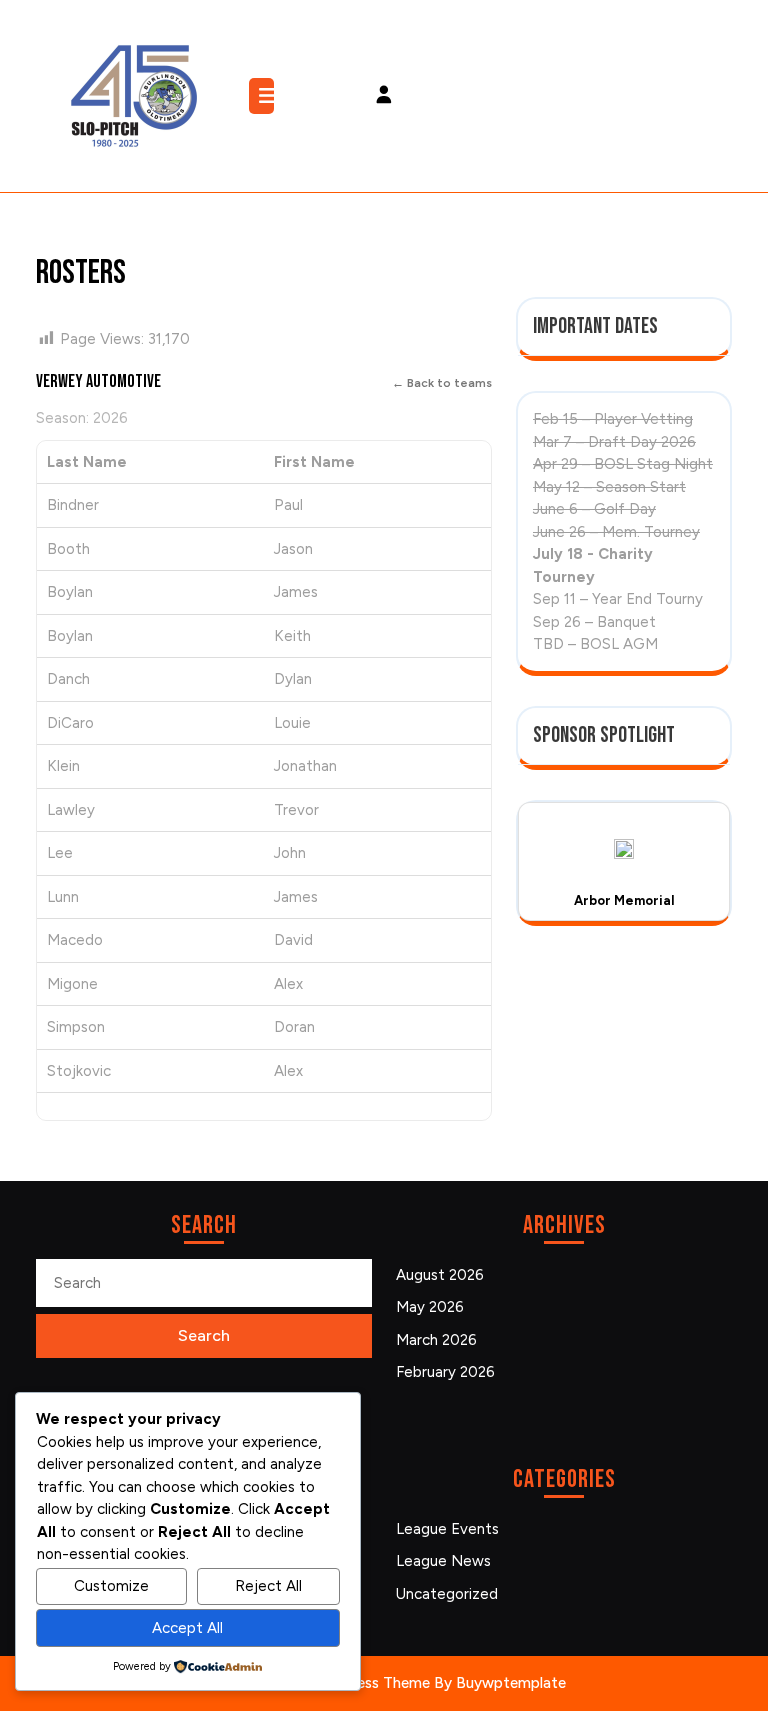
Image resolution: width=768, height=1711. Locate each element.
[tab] (264, 96)
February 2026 (445, 1372)
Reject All (268, 1586)
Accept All (187, 1628)
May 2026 (430, 1307)
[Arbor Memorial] (624, 848)
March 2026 (436, 1340)
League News (443, 1561)
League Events (447, 1529)
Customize (111, 1586)
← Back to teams (442, 383)
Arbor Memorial (624, 900)
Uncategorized (447, 1594)
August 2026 (440, 1275)
